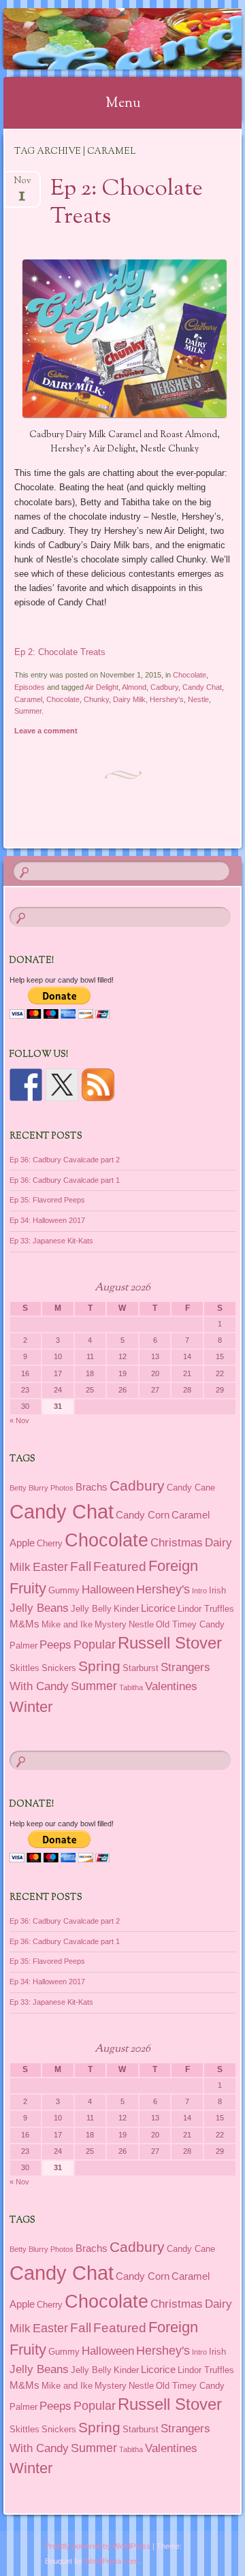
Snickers (59, 1668)
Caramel (28, 699)
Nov (22, 185)
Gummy (64, 1590)
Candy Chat (202, 687)
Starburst (141, 1668)
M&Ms (24, 1624)
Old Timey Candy (190, 1624)
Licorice (158, 1608)
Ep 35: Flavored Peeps (47, 1200)
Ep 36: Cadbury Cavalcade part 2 (65, 1160)
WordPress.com (111, 2561)
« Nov (19, 1420)
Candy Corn (143, 1515)
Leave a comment (46, 731)
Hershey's (167, 699)
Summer (28, 711)
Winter (31, 1707)
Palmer (23, 1645)
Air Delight (102, 687)
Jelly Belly (91, 1609)
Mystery (111, 1624)
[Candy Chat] (101, 39)
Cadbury (164, 687)
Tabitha (131, 1687)
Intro (199, 1591)
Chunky (96, 699)
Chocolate (190, 675)
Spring (99, 1666)
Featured (120, 1567)
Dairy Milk (129, 699)
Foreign (173, 1566)
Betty (18, 1488)
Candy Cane (191, 1488)
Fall (81, 1566)
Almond (134, 687)
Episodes (30, 687)
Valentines (171, 1686)
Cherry (50, 1543)
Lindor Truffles (206, 1609)
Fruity (28, 1588)
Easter (50, 1567)
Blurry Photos (51, 1488)
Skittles (24, 1668)
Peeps (55, 1644)
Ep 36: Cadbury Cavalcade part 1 (65, 1180)
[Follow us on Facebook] (26, 1085)
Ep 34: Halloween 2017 (47, 1220)
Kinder (126, 1609)
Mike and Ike (67, 1624)
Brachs (92, 1487)
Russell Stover (170, 1643)
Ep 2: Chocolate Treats (127, 203)
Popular (95, 1644)
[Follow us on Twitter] (62, 1085)
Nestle (198, 699)
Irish (217, 1590)
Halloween (108, 1589)
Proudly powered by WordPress (98, 2546)
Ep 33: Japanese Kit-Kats (51, 1241)
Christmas (177, 1542)
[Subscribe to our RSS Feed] (98, 1085)
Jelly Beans (39, 1608)
